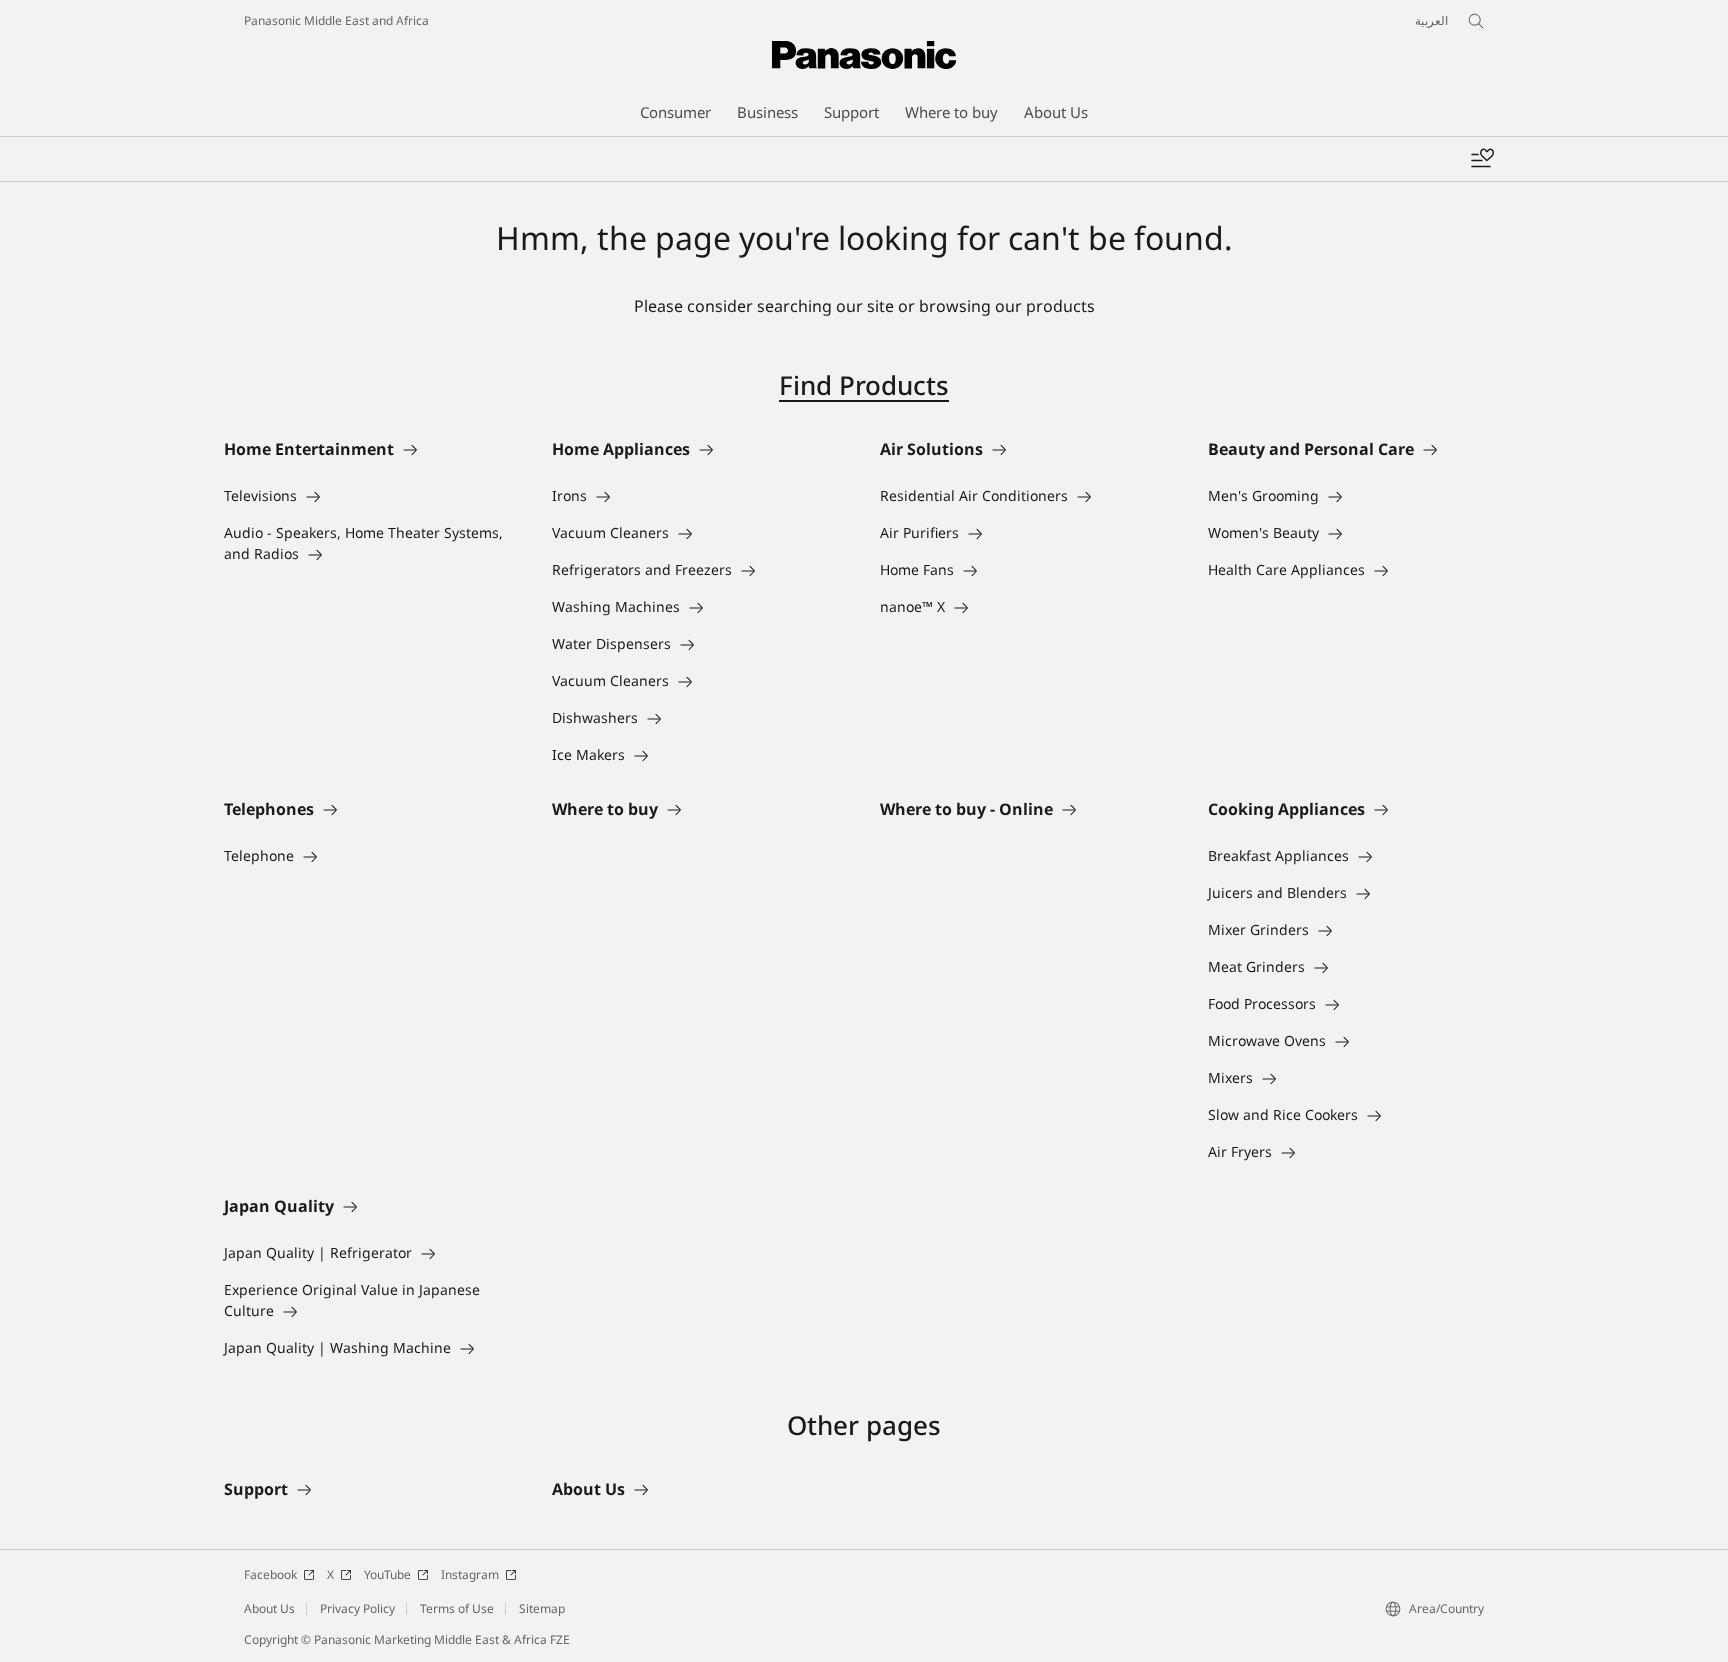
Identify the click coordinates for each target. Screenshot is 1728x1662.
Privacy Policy (357, 1608)
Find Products (864, 385)
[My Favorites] (1482, 159)
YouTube (387, 1574)
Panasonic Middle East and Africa (336, 20)
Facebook (270, 1574)
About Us (269, 1608)
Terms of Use (457, 1608)
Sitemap (542, 1608)
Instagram (470, 1574)
